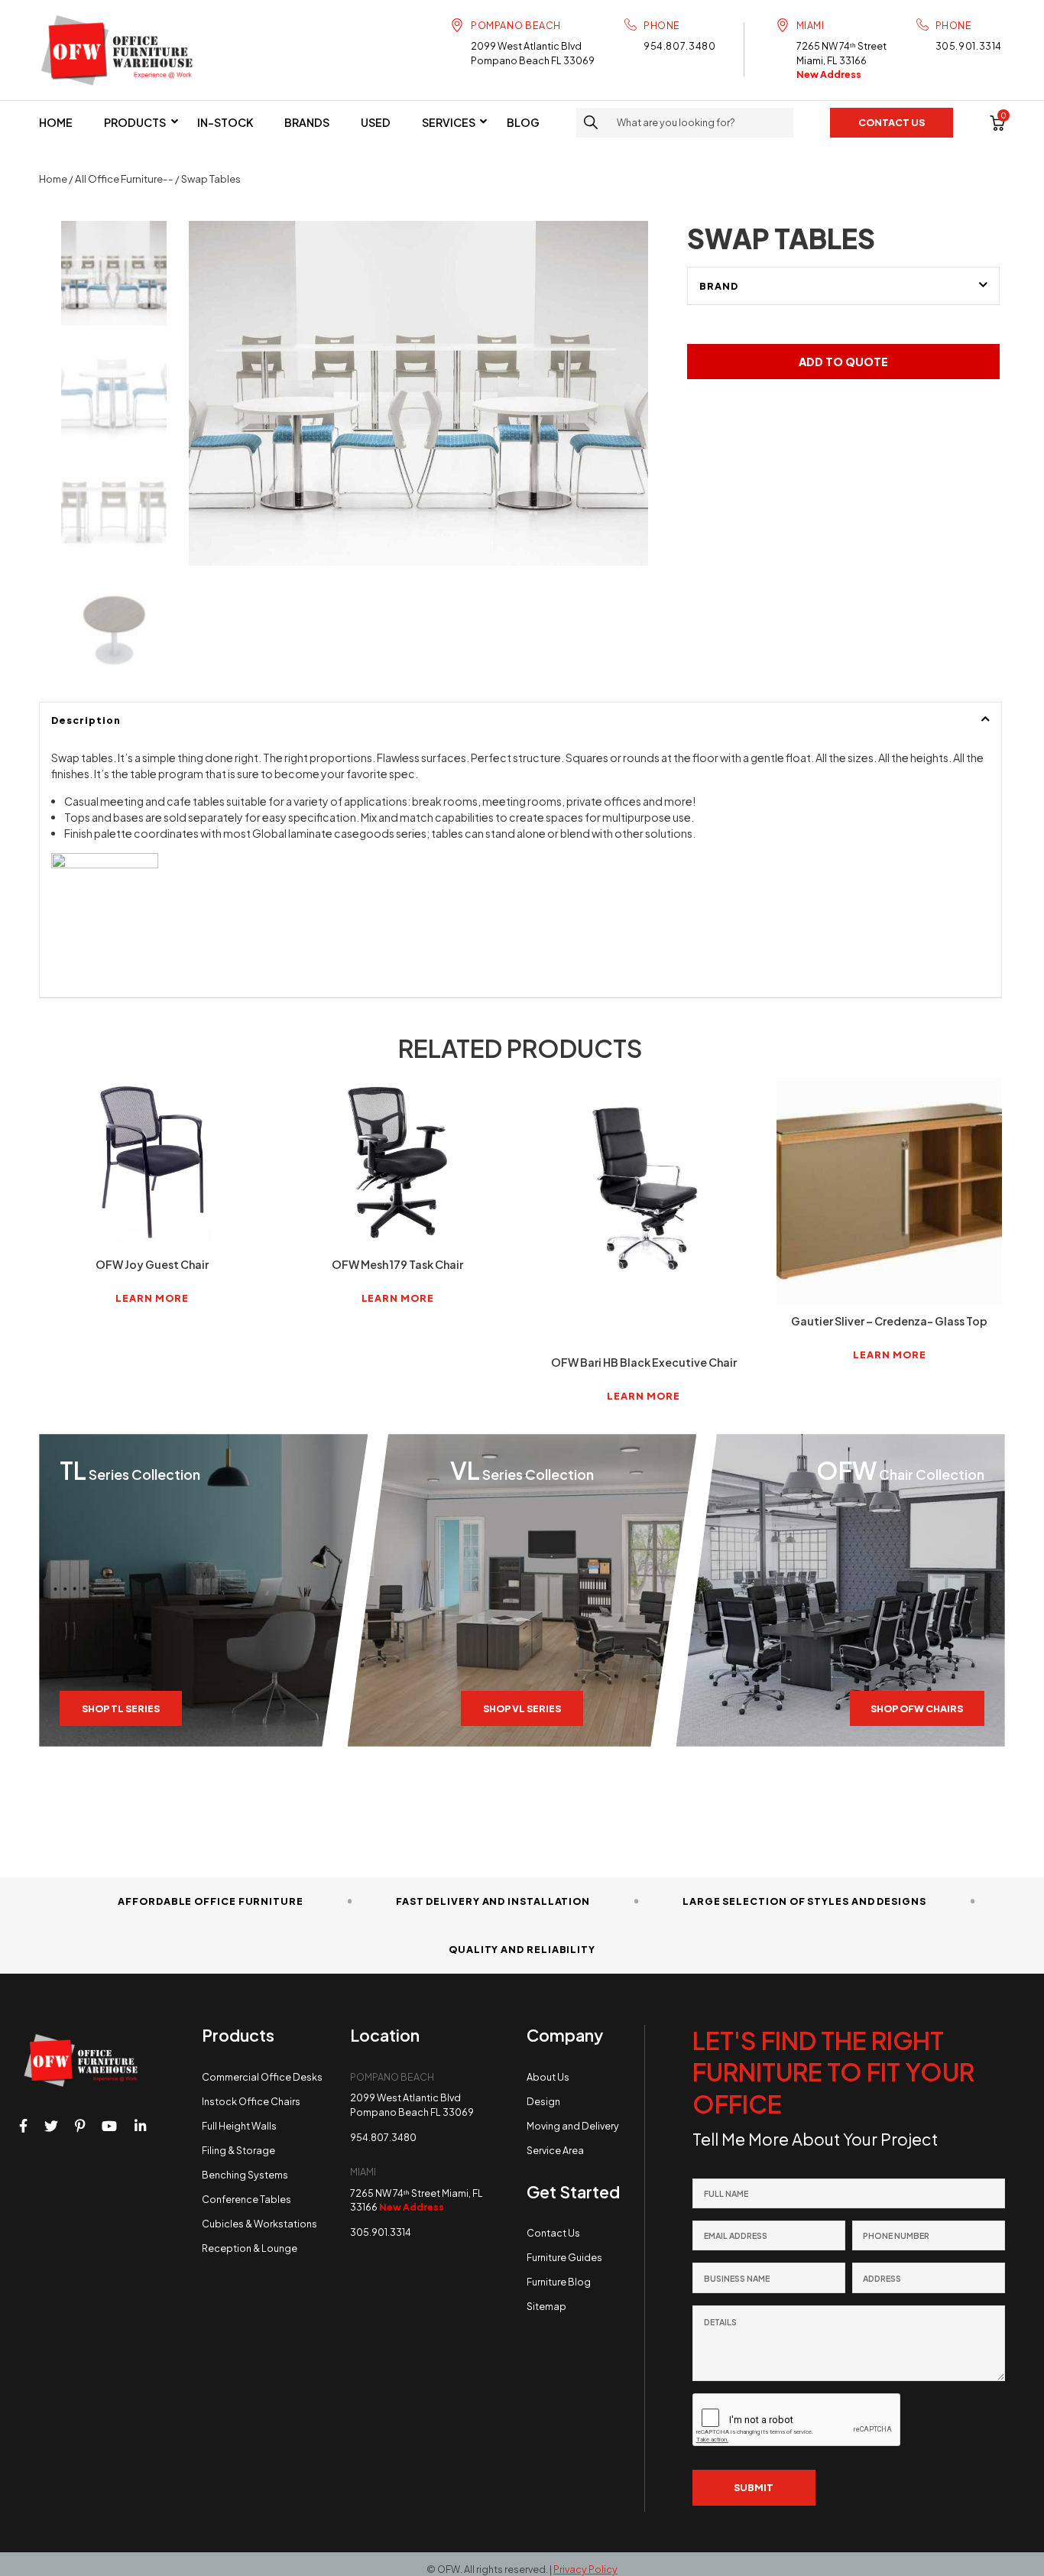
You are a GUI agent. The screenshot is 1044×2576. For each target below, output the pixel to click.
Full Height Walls (239, 2126)
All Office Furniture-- (124, 178)
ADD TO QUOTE (843, 362)
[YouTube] (109, 2127)
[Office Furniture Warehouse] (123, 50)
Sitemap (546, 2306)
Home (56, 122)
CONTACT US (892, 122)
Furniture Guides (564, 2257)
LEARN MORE (152, 1298)
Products (135, 122)
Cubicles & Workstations (259, 2224)
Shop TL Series (121, 1708)
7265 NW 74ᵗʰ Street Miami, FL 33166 (841, 60)
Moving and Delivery (573, 2126)
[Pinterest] (80, 2127)
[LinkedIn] (141, 2127)
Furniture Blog (559, 2282)
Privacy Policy (585, 2569)
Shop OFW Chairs (917, 1708)
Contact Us (553, 2233)
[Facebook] (23, 2127)
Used (376, 122)
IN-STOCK (225, 122)
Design (543, 2101)
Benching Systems (245, 2175)
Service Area (555, 2150)
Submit (754, 2487)
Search (591, 123)
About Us (548, 2077)
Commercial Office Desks (262, 2077)
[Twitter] (51, 2127)
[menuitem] (56, 122)
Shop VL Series (522, 1708)
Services (449, 122)
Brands (307, 122)
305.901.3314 (969, 46)
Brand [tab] (719, 286)
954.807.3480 (679, 46)
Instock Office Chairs (251, 2101)
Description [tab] (86, 720)
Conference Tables (246, 2199)
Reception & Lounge (250, 2248)
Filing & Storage (238, 2150)
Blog (523, 122)
